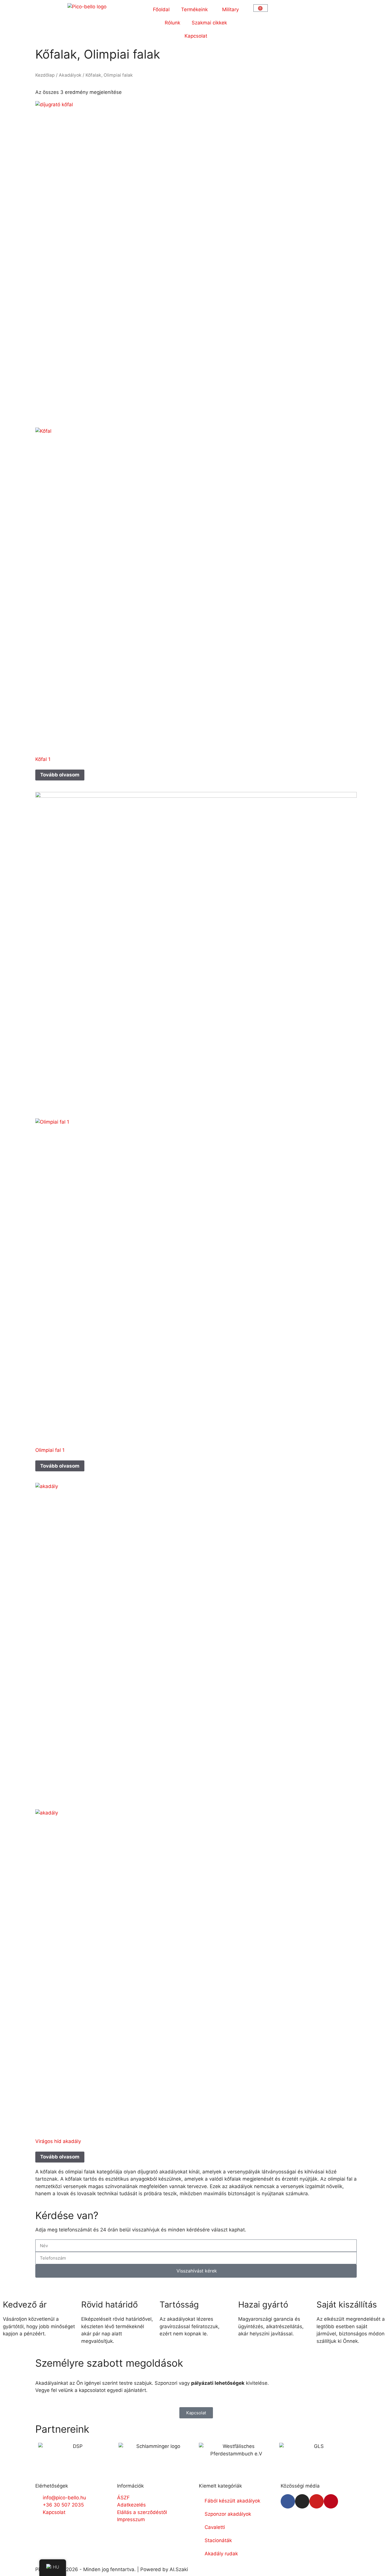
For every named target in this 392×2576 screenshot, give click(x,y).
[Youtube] (317, 2501)
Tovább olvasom (60, 775)
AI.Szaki (179, 2569)
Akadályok (70, 75)
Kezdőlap (45, 75)
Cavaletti (215, 2527)
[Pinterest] (331, 2501)
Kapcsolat (196, 36)
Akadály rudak (221, 2554)
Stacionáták (218, 2540)
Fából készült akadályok (232, 2501)
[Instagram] (302, 2501)
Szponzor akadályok (228, 2514)
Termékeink (194, 9)
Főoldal (161, 9)
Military (230, 9)
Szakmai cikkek (209, 23)
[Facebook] (288, 2501)
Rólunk (172, 23)
